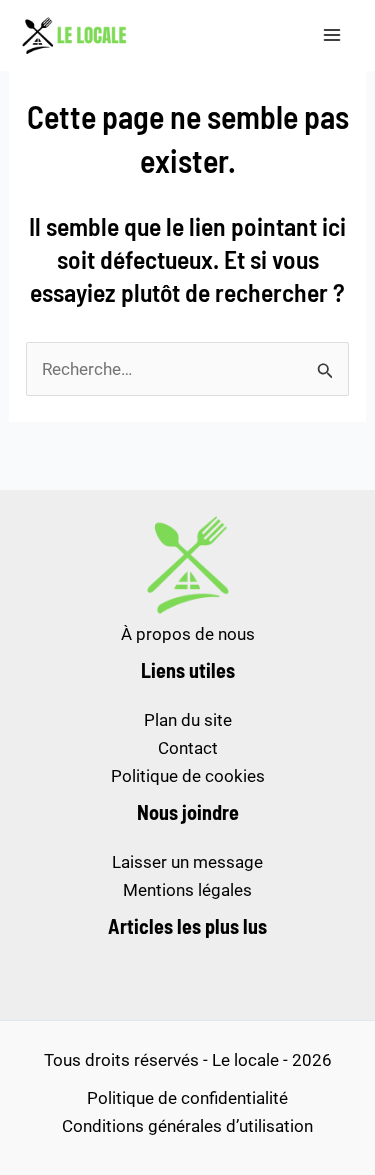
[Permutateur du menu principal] (333, 36)
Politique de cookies (188, 776)
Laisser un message (187, 862)
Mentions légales (187, 890)
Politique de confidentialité (187, 1098)
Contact (188, 748)
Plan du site (188, 720)
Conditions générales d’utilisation (187, 1126)
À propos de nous (188, 634)
